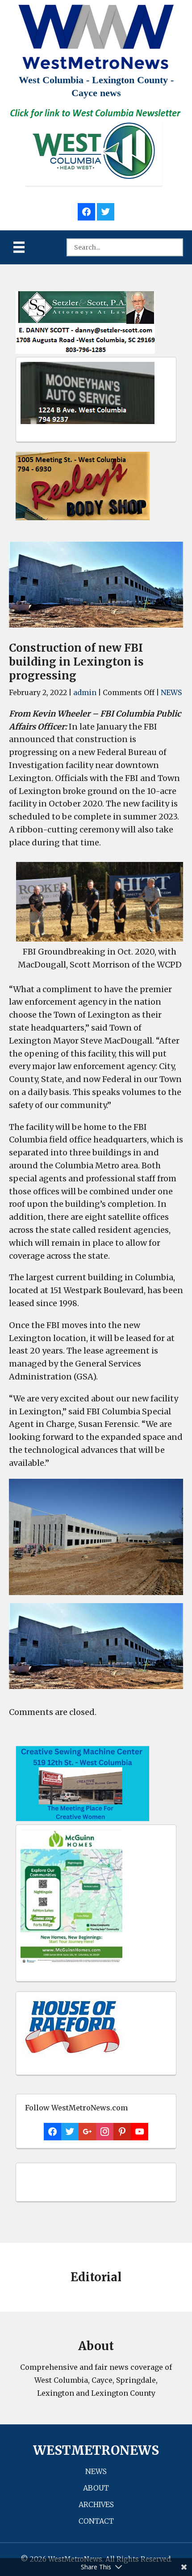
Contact (96, 2521)
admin (85, 692)
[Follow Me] (106, 210)
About (96, 2488)
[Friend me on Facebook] (86, 210)
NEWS (171, 692)
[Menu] (19, 247)
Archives (96, 2504)
